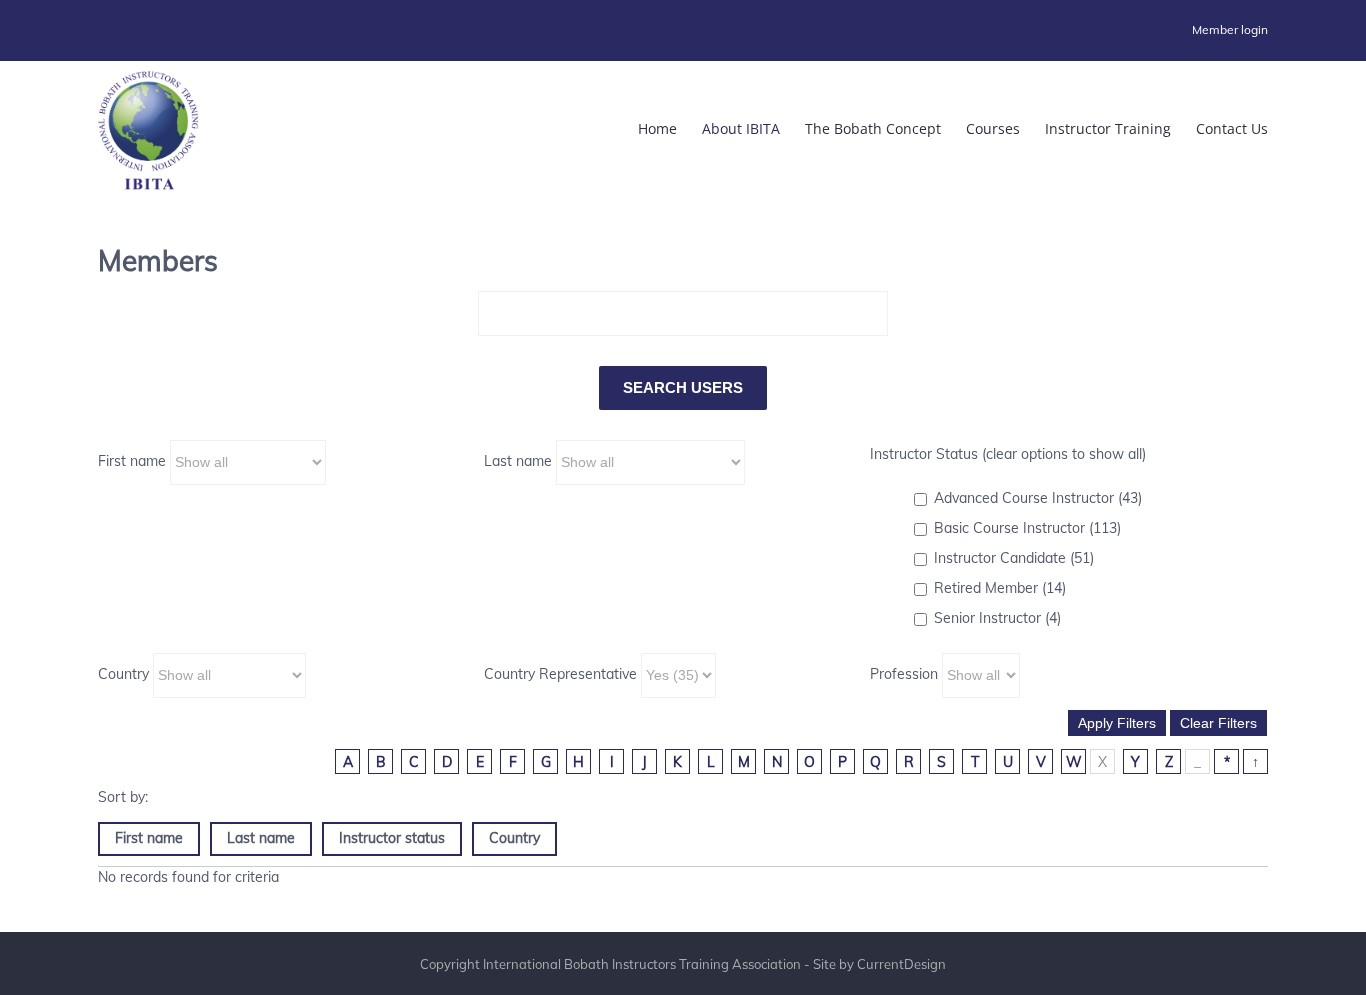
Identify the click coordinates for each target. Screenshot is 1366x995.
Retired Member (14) (1000, 588)
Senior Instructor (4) (997, 618)
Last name (518, 461)
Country (123, 674)
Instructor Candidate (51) (1014, 558)
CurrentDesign (901, 964)
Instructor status (392, 838)
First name (132, 461)
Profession (904, 674)
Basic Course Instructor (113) (1027, 528)
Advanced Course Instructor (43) (1038, 498)
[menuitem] (1230, 30)
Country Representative (560, 674)
